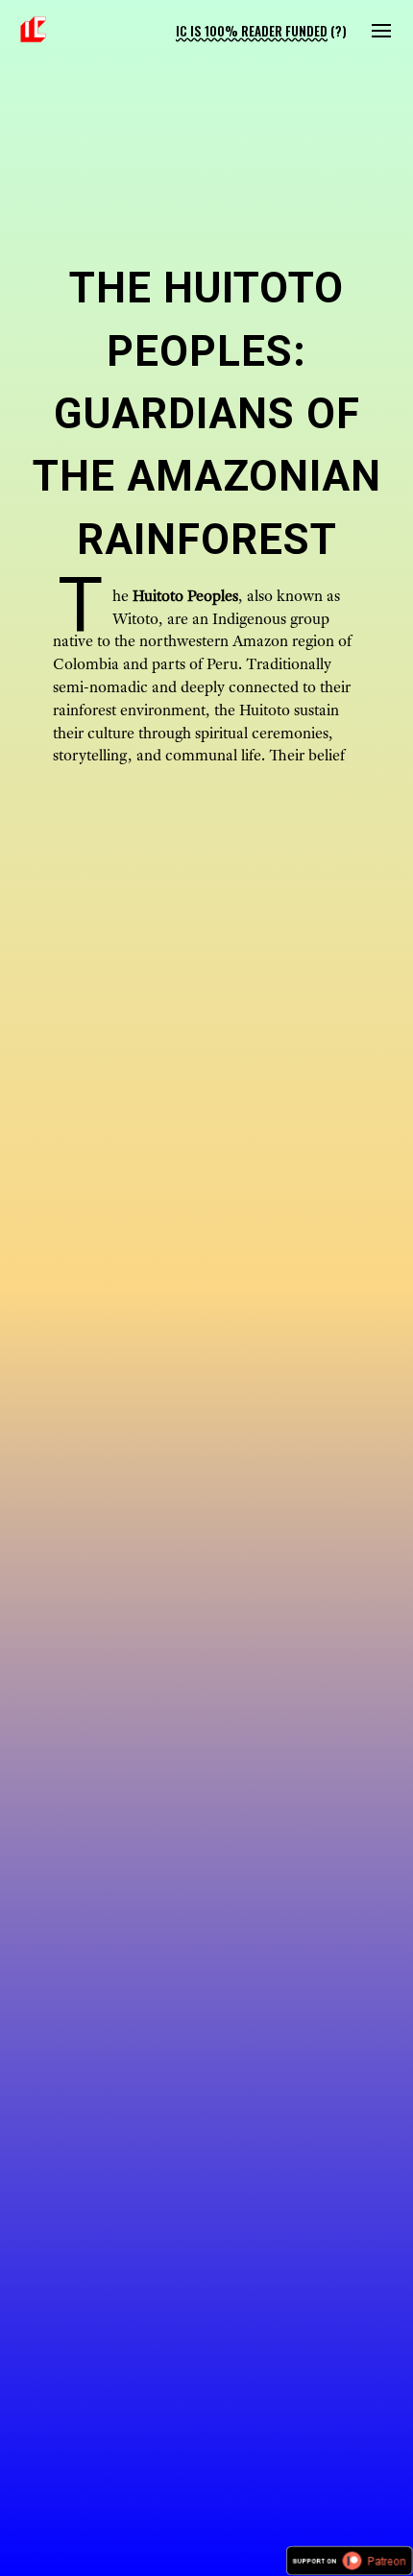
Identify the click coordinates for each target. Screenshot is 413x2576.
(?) (339, 31)
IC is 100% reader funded (252, 31)
